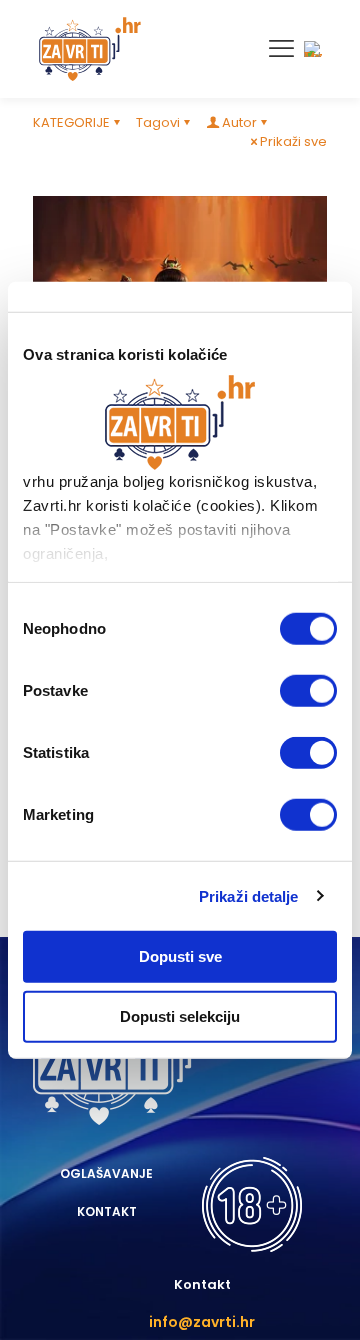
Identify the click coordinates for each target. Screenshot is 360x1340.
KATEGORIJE (71, 122)
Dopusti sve (180, 956)
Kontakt (107, 1211)
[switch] (308, 691)
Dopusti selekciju (180, 1015)
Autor (239, 122)
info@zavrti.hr (202, 1322)
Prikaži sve (293, 141)
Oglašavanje (106, 1173)
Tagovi (158, 122)
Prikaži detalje (249, 895)
